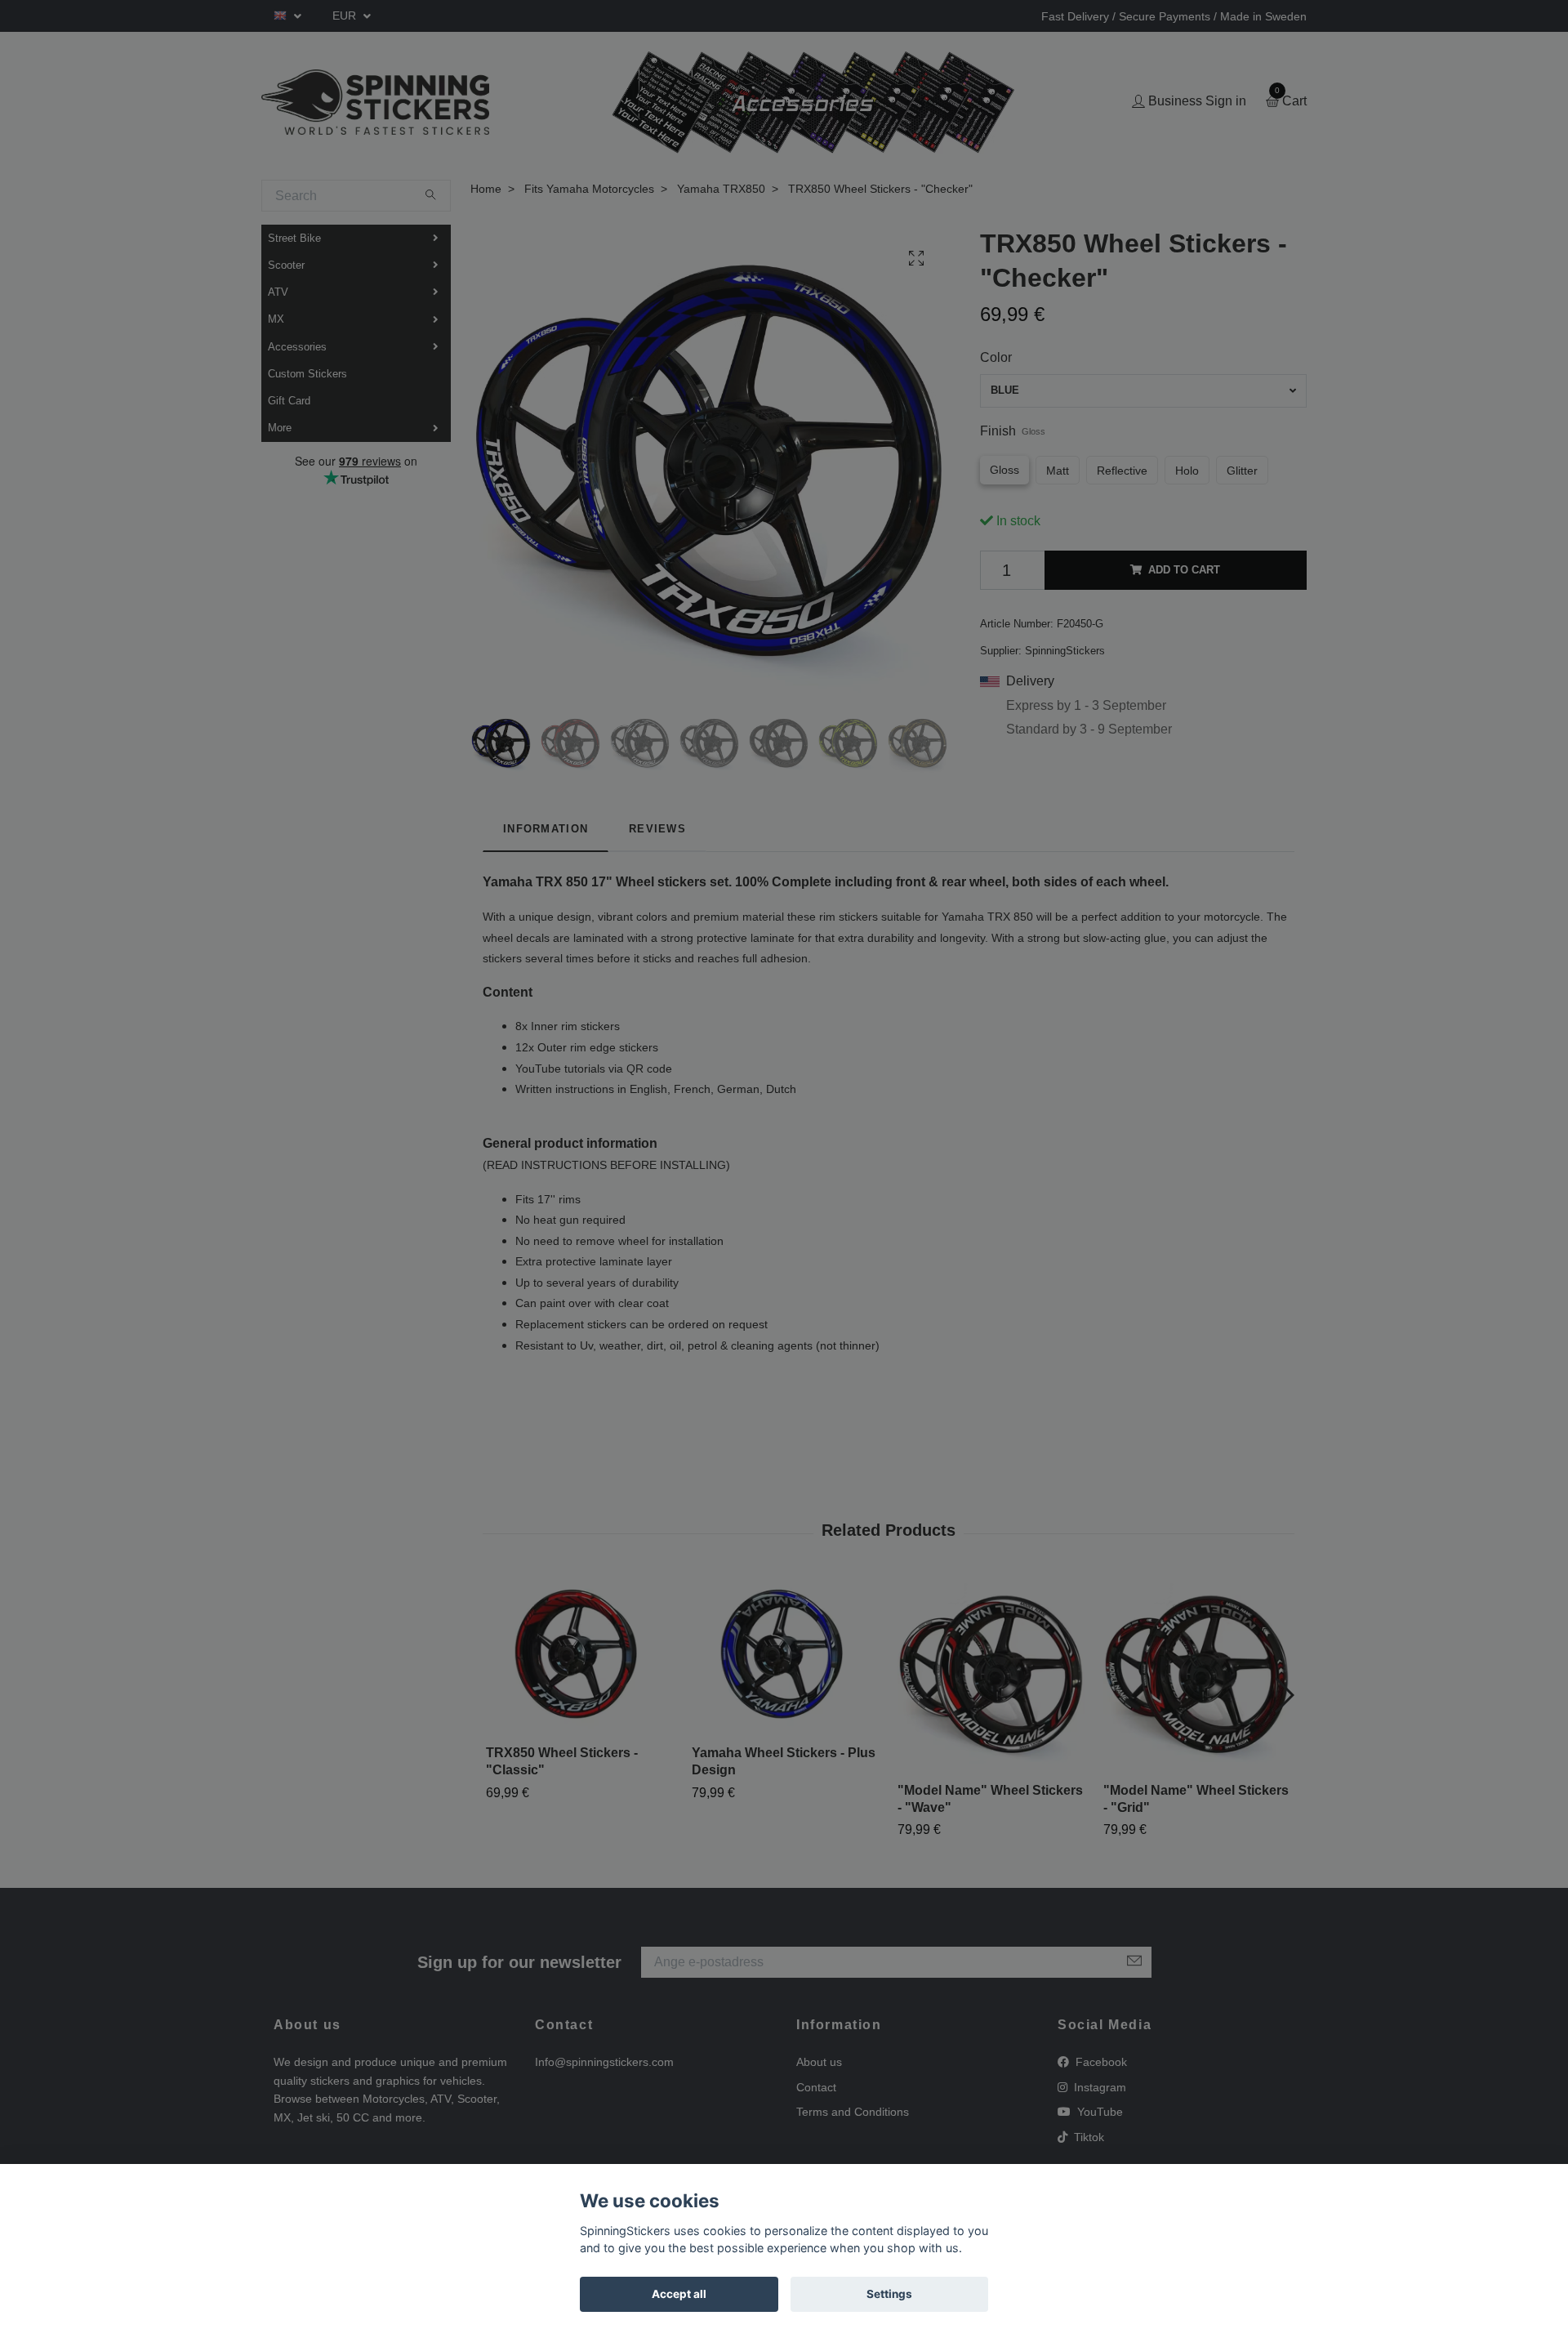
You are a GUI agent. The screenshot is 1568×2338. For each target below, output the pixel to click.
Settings (889, 2294)
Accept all (679, 2294)
